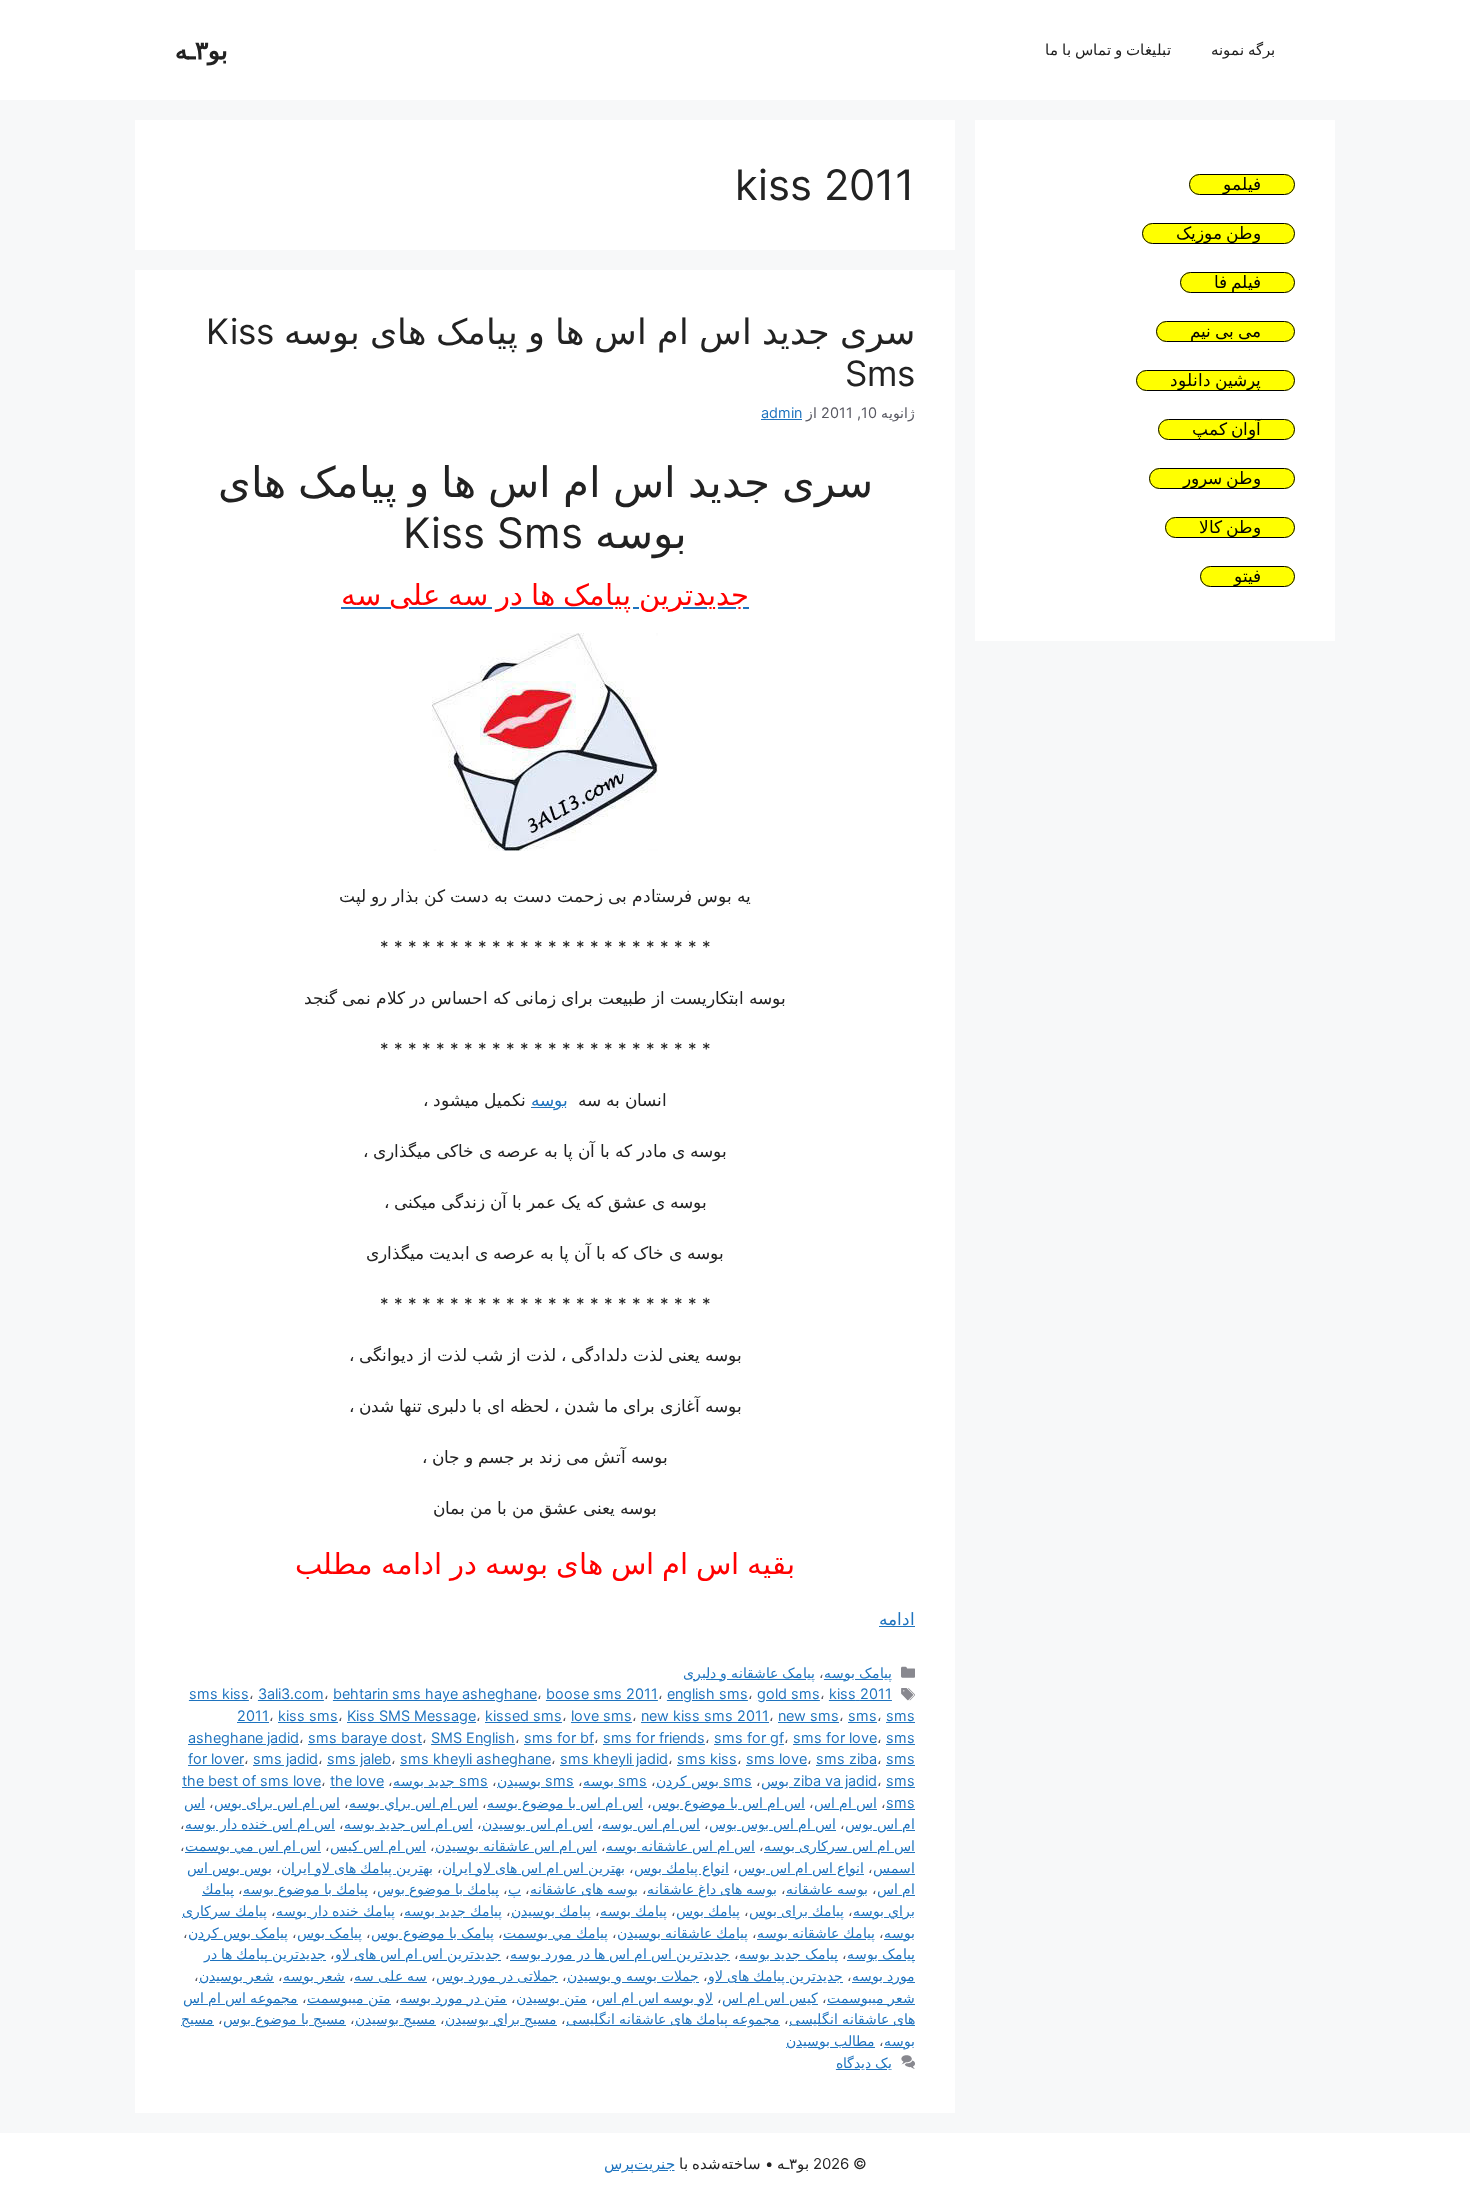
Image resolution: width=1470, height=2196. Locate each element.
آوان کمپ (1226, 429)
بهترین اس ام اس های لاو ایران (533, 1867)
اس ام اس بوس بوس (772, 1823)
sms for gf (749, 1737)
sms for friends (654, 1737)
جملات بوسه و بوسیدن (633, 1975)
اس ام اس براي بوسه (413, 1802)
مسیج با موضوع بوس (284, 2018)
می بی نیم (1225, 331)
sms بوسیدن (535, 1780)
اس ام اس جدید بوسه (408, 1823)
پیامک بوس (329, 1932)
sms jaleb (359, 1758)
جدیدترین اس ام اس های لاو (418, 1953)
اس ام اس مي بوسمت (253, 1845)
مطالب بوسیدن (830, 2040)
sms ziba (846, 1758)
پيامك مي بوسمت (555, 1932)
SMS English (473, 1737)
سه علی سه (390, 1975)
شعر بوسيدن (236, 1975)
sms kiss (707, 1758)
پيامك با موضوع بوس (438, 1888)
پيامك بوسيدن (551, 1910)
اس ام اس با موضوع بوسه (565, 1802)
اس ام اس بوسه (651, 1823)
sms (862, 1715)
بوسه (549, 1100)
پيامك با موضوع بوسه (305, 1888)
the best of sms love (251, 1780)
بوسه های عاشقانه (584, 1888)
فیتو (1247, 576)
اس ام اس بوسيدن (537, 1823)
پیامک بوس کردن (238, 1932)
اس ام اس (845, 1802)
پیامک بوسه (858, 1672)
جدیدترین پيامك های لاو (775, 1975)
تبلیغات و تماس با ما (1108, 49)
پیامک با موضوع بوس (432, 1932)
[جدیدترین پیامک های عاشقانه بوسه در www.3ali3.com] (545, 845)
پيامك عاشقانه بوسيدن (682, 1932)
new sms (808, 1715)
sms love (776, 1758)
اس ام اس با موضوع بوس (728, 1802)
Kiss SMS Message (411, 1715)
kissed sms (523, 1715)
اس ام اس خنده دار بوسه (260, 1823)
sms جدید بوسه (440, 1780)
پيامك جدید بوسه (453, 1910)
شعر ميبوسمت (871, 1997)
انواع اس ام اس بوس (801, 1867)
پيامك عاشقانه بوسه (816, 1932)
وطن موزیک (1218, 233)
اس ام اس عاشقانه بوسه (680, 1845)
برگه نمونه (1243, 49)
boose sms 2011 (602, 1693)
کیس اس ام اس (770, 1997)
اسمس (894, 1867)
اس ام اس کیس (378, 1845)
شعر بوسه (314, 1975)
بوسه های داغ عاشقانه (712, 1888)
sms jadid (285, 1758)
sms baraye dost (365, 1737)
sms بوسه (615, 1780)
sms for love (835, 1737)
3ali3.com (291, 1693)
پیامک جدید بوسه (788, 1953)
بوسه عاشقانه (827, 1888)
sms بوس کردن (704, 1780)
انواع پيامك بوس (681, 1867)
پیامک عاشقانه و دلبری (749, 1672)
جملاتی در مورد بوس (497, 1975)
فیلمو (1242, 184)
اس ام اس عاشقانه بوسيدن (516, 1845)
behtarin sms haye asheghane (435, 1693)
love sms (601, 1715)
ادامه (897, 1619)
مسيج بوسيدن (395, 2018)
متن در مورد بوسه (453, 1997)
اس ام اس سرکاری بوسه (839, 1845)
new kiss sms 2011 (705, 1715)
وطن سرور (1222, 478)
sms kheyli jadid (614, 1758)
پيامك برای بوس (796, 1910)
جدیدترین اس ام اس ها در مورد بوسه (620, 1953)
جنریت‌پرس (639, 2163)
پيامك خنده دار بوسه (335, 1910)
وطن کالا (1230, 527)
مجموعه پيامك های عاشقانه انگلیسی (673, 2018)
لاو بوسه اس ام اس (654, 1997)
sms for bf (559, 1737)
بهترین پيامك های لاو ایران (357, 1867)
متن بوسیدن (551, 1997)
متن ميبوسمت (349, 1997)
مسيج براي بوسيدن (501, 2018)
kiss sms (308, 1715)
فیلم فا (1237, 282)
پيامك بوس (708, 1910)
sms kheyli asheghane (475, 1758)
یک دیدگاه (864, 2062)
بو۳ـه (201, 50)
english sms (707, 1693)
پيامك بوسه (633, 1910)
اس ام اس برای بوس (277, 1802)
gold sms (788, 1693)
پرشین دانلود (1215, 380)
